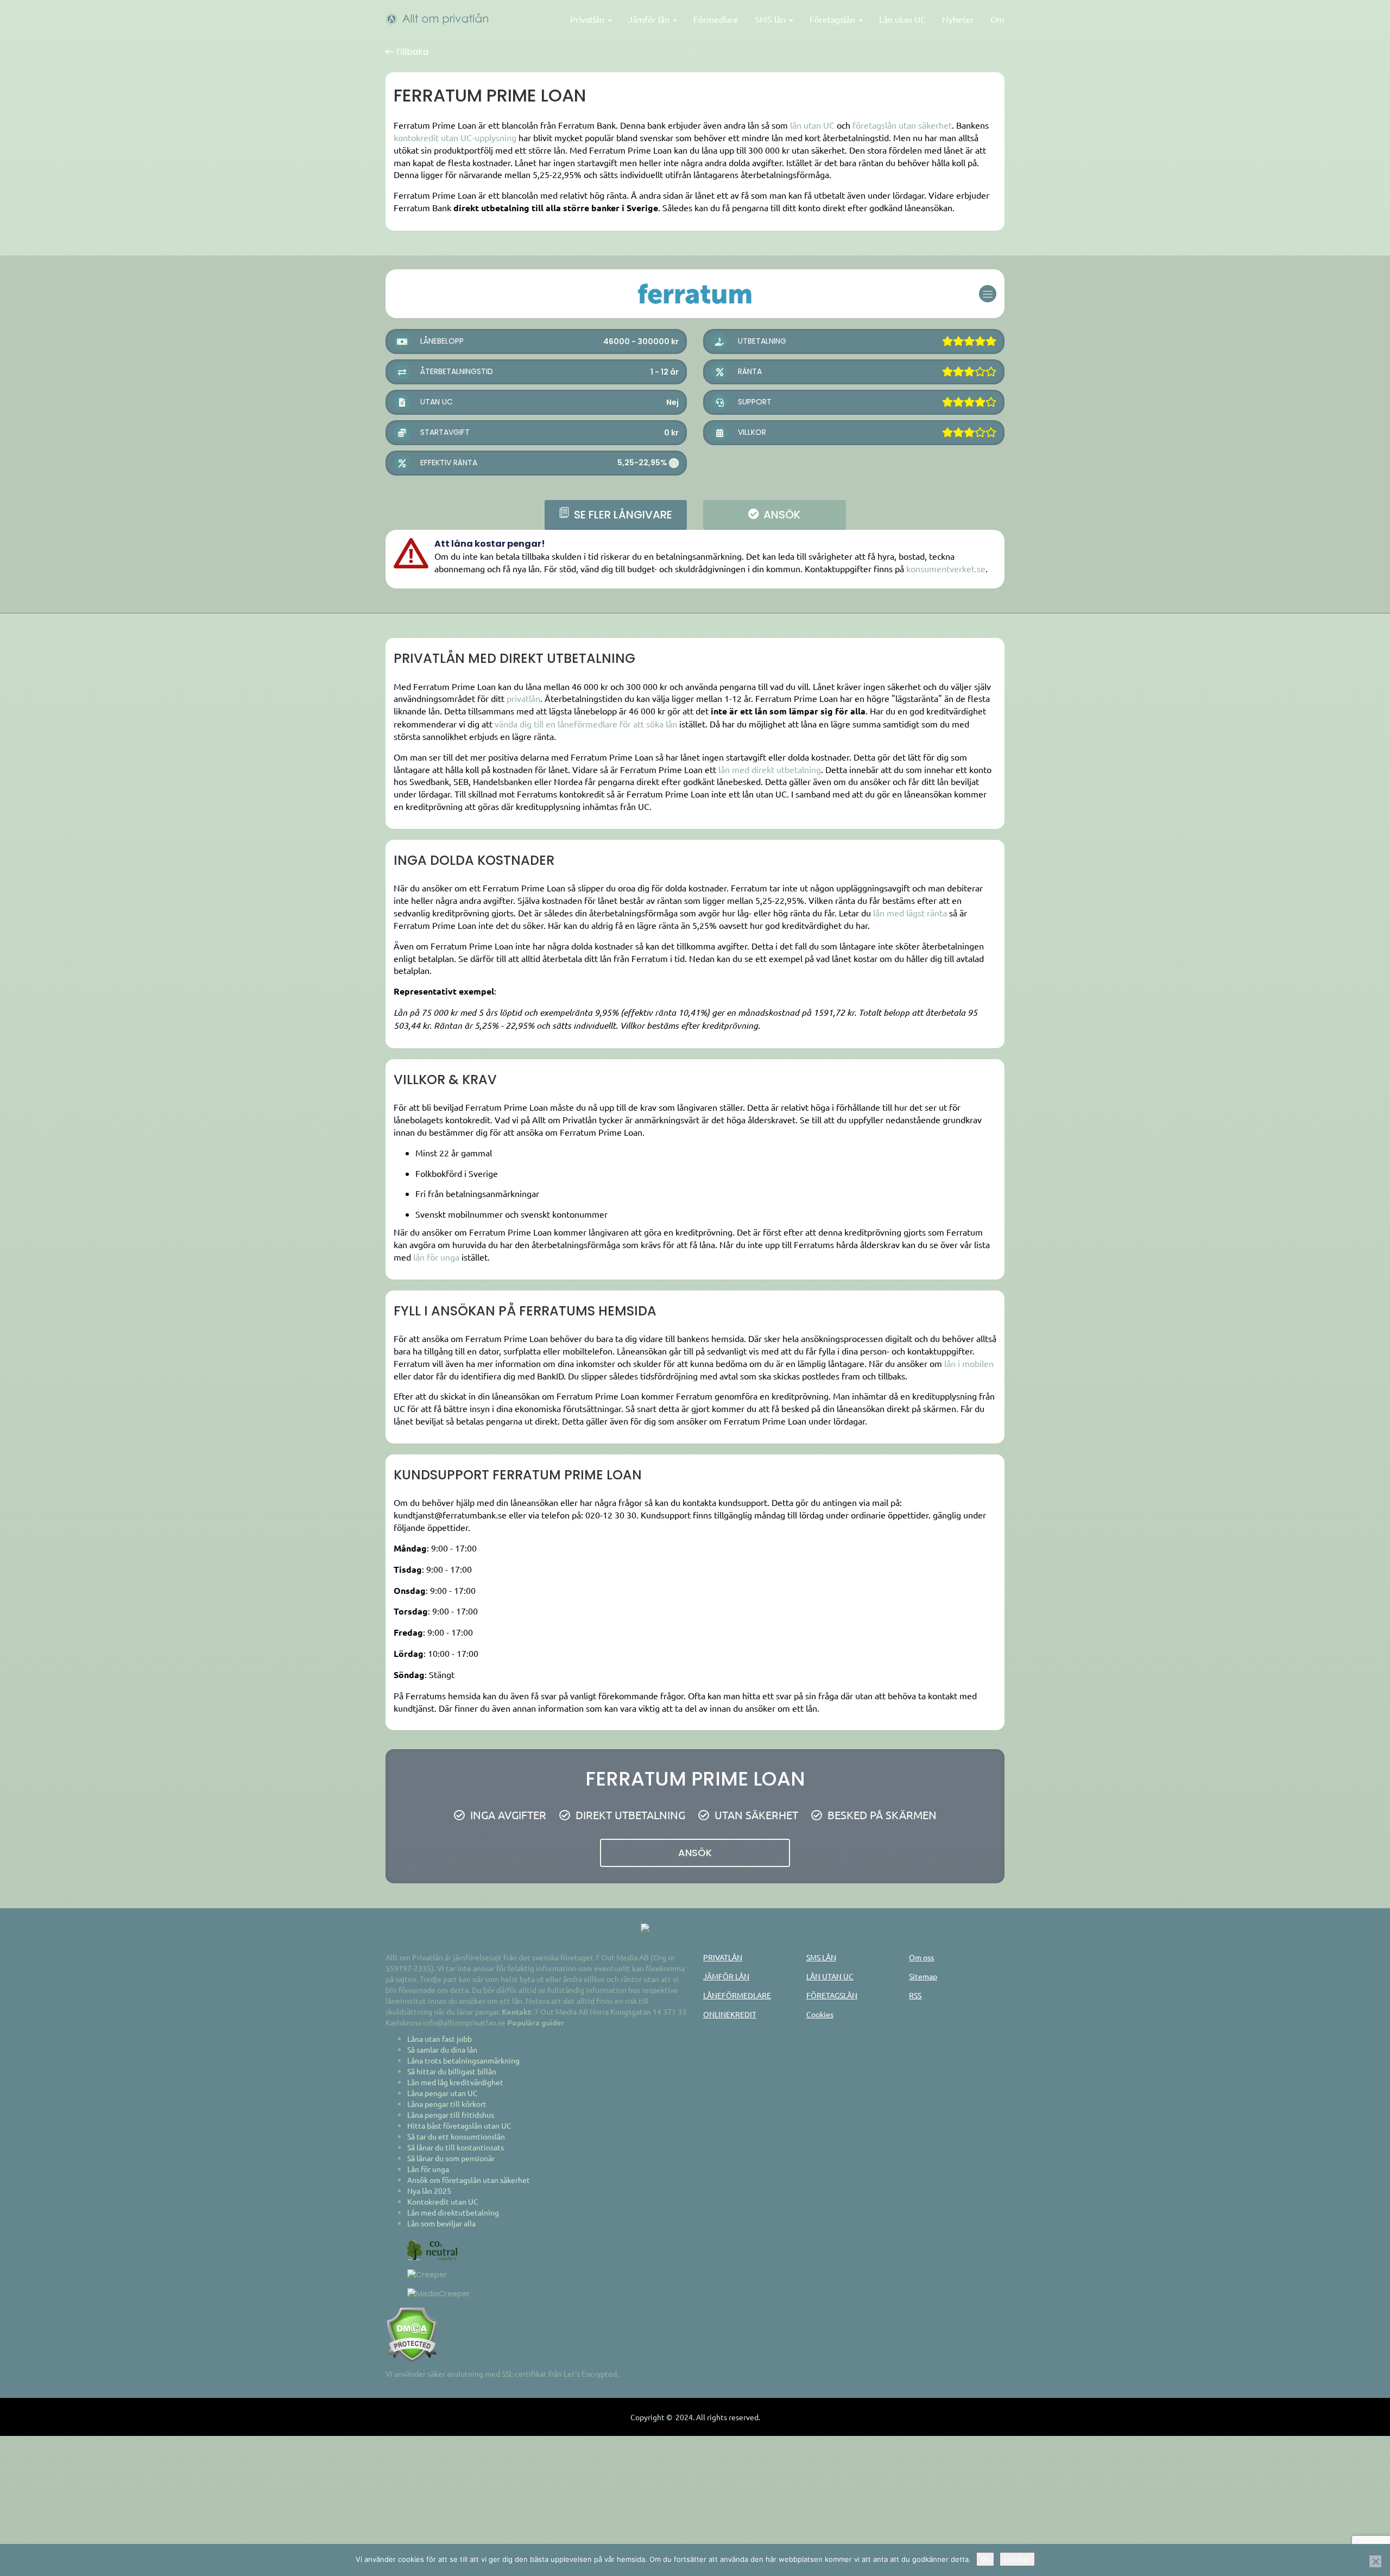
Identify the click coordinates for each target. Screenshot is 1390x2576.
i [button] (674, 463)
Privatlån (588, 19)
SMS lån (771, 19)
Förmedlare (716, 19)
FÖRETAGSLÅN (832, 1995)
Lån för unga (428, 2169)
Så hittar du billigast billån (452, 2071)
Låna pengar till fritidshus (451, 2115)
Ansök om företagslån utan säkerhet (469, 2180)
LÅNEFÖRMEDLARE (737, 1995)
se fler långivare (622, 515)
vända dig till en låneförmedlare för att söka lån (586, 724)
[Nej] (1375, 2561)
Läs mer (1017, 2559)
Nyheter (958, 19)
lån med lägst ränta (910, 913)
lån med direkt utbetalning (770, 769)
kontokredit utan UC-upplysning (455, 137)
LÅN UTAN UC (830, 1976)
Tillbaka (411, 52)
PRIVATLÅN (723, 1957)
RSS (915, 1995)
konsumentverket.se (946, 568)
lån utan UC (812, 125)
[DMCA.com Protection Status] (412, 2333)
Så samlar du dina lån (442, 2049)
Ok (985, 2559)
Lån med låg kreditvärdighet (455, 2082)
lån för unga (436, 1257)
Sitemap (923, 1976)
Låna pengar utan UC (443, 2093)
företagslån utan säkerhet (902, 125)
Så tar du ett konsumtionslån (456, 2136)
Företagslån (833, 19)
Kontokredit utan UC (443, 2201)
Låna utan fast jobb (440, 2039)
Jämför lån (650, 19)
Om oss (921, 1957)
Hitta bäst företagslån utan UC (459, 2125)
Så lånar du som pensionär (451, 2158)
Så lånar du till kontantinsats (456, 2147)
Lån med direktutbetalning (453, 2212)
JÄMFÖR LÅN (726, 1976)
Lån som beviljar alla (441, 2223)
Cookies (820, 2014)
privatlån (523, 698)
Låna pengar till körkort (447, 2104)
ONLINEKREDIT (730, 2014)
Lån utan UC (902, 19)
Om (997, 19)
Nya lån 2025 (429, 2191)
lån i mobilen (969, 1363)
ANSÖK (781, 515)
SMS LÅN (821, 1957)
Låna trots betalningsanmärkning (463, 2060)
